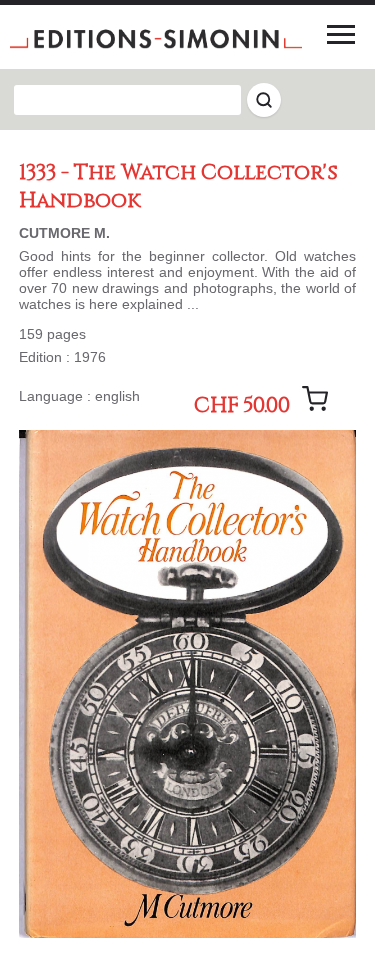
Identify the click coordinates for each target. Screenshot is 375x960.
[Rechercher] (264, 100)
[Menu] (341, 34)
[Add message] (315, 399)
